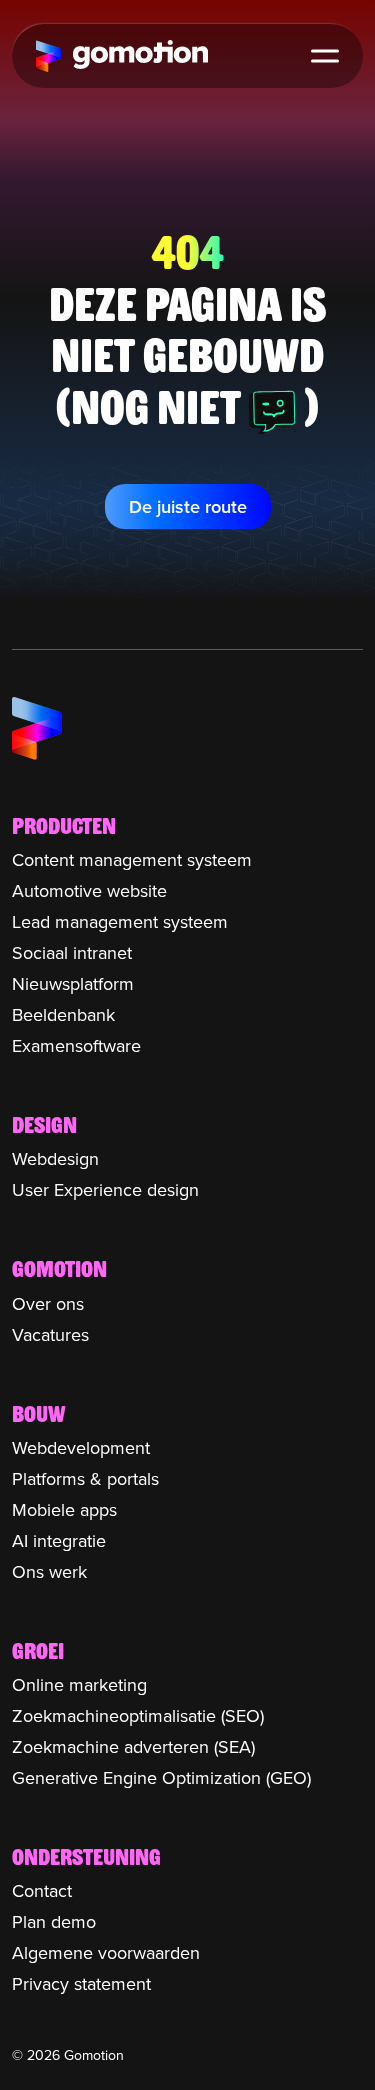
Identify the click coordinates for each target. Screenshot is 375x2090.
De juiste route (188, 506)
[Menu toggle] (325, 56)
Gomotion (122, 56)
